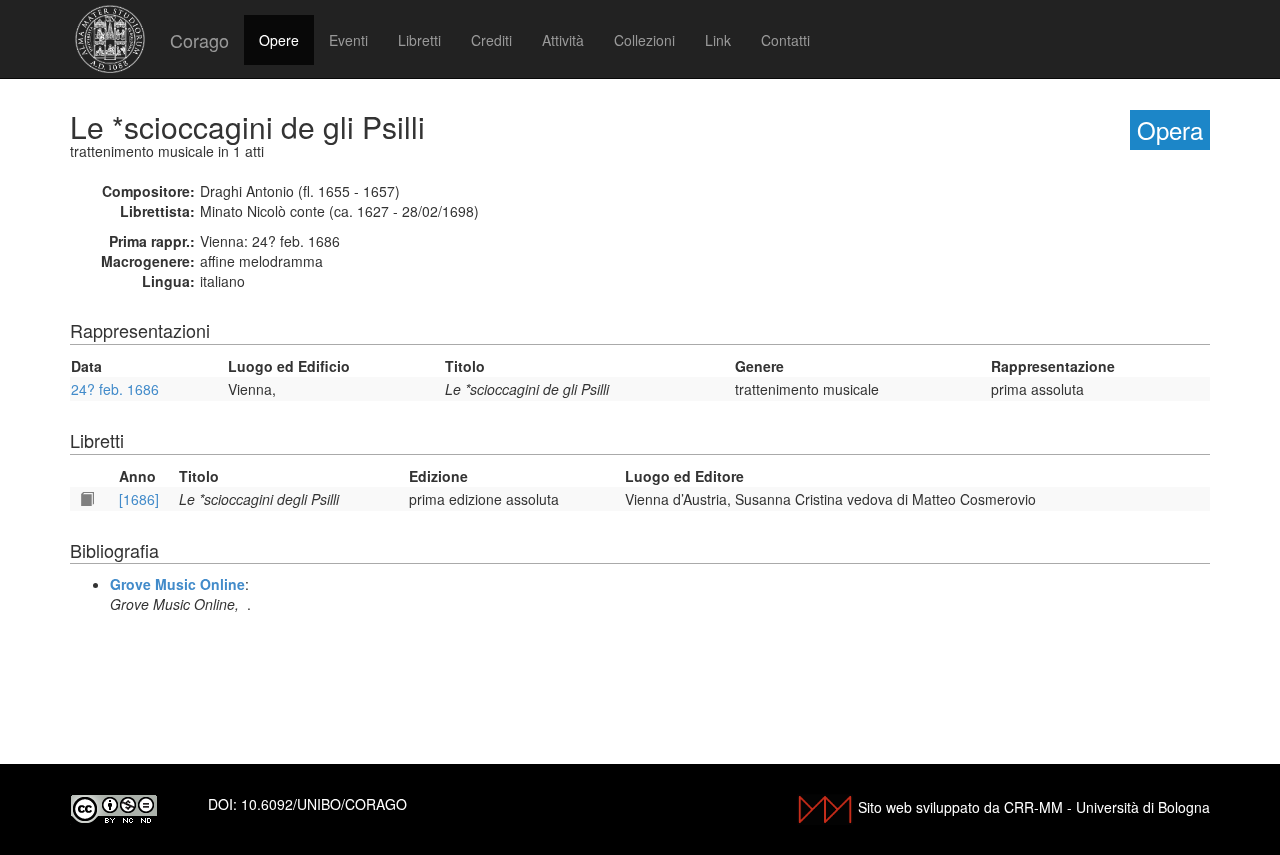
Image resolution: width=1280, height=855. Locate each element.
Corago (199, 40)
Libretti (419, 40)
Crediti (491, 40)
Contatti (785, 40)
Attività (563, 40)
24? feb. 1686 (115, 389)
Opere (279, 40)
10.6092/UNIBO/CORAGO (324, 804)
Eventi (348, 40)
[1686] (139, 499)
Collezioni (644, 40)
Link (718, 40)
